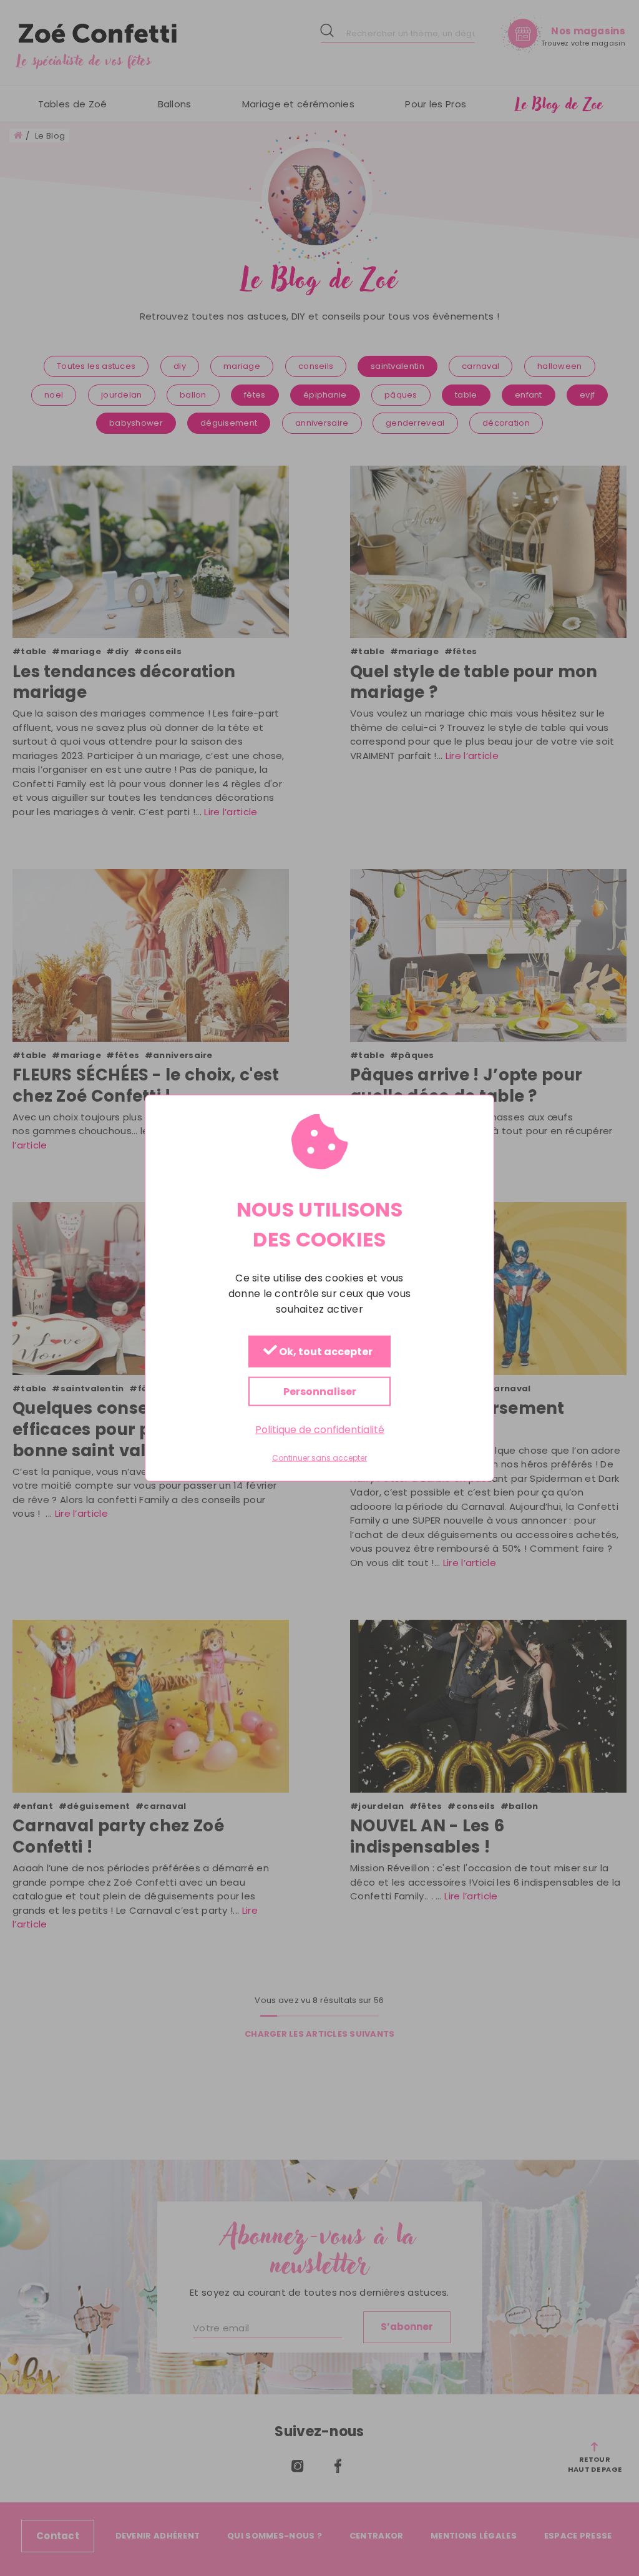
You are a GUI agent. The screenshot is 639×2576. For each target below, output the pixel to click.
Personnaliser (320, 1392)
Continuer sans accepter (319, 1458)
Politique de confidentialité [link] (320, 1430)
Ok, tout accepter (325, 1352)
